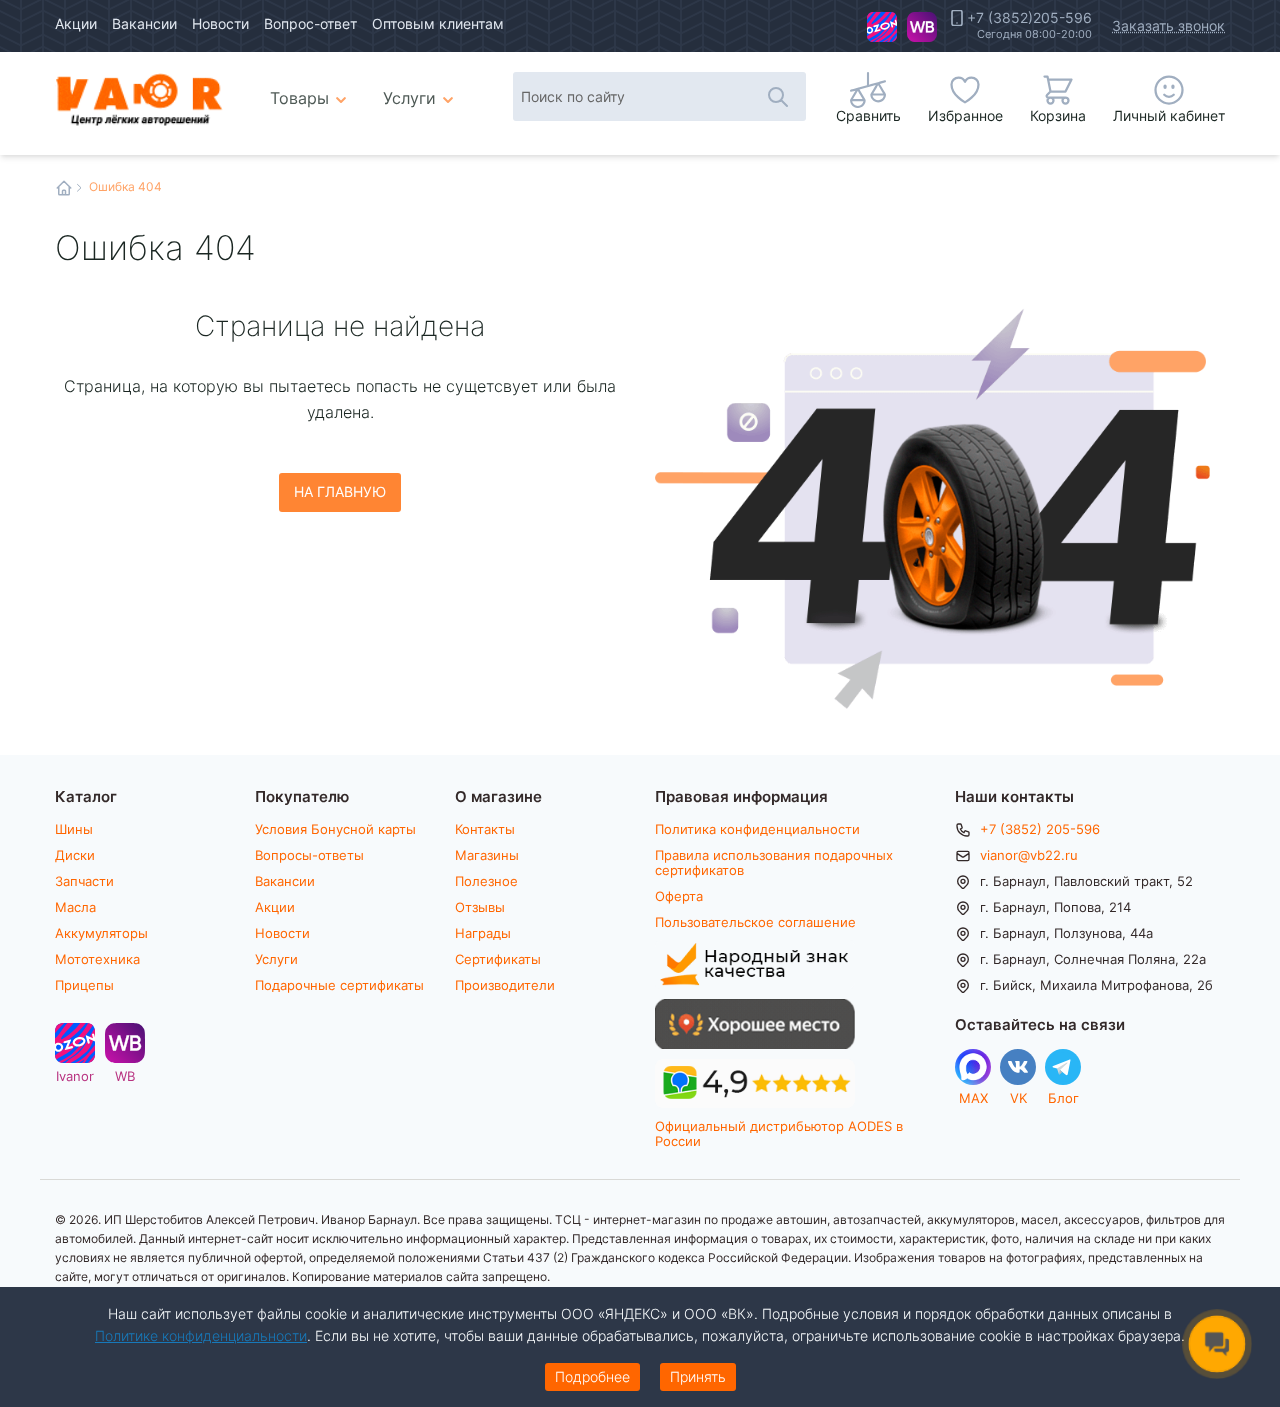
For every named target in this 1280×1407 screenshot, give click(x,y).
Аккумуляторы (101, 933)
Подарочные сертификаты (339, 985)
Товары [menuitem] (311, 90)
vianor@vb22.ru (1029, 855)
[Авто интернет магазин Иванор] (140, 98)
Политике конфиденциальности (201, 1335)
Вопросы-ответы (309, 855)
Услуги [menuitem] (409, 97)
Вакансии (144, 23)
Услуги (276, 959)
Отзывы (480, 907)
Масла (75, 907)
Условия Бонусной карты (335, 829)
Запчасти (84, 881)
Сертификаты (498, 959)
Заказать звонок (1168, 25)
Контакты (485, 829)
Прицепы (84, 985)
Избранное (965, 115)
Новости (220, 23)
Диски (75, 855)
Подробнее (592, 1376)
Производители (505, 985)
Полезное (486, 881)
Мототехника (97, 959)
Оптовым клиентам (438, 23)
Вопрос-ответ (310, 23)
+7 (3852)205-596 (1029, 18)
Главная (64, 188)
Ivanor (882, 27)
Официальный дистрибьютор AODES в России (779, 1133)
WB (922, 27)
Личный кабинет (1169, 115)
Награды (483, 933)
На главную (340, 491)
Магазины (487, 855)
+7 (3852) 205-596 (1040, 829)
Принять (698, 1376)
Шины (74, 829)
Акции (76, 23)
